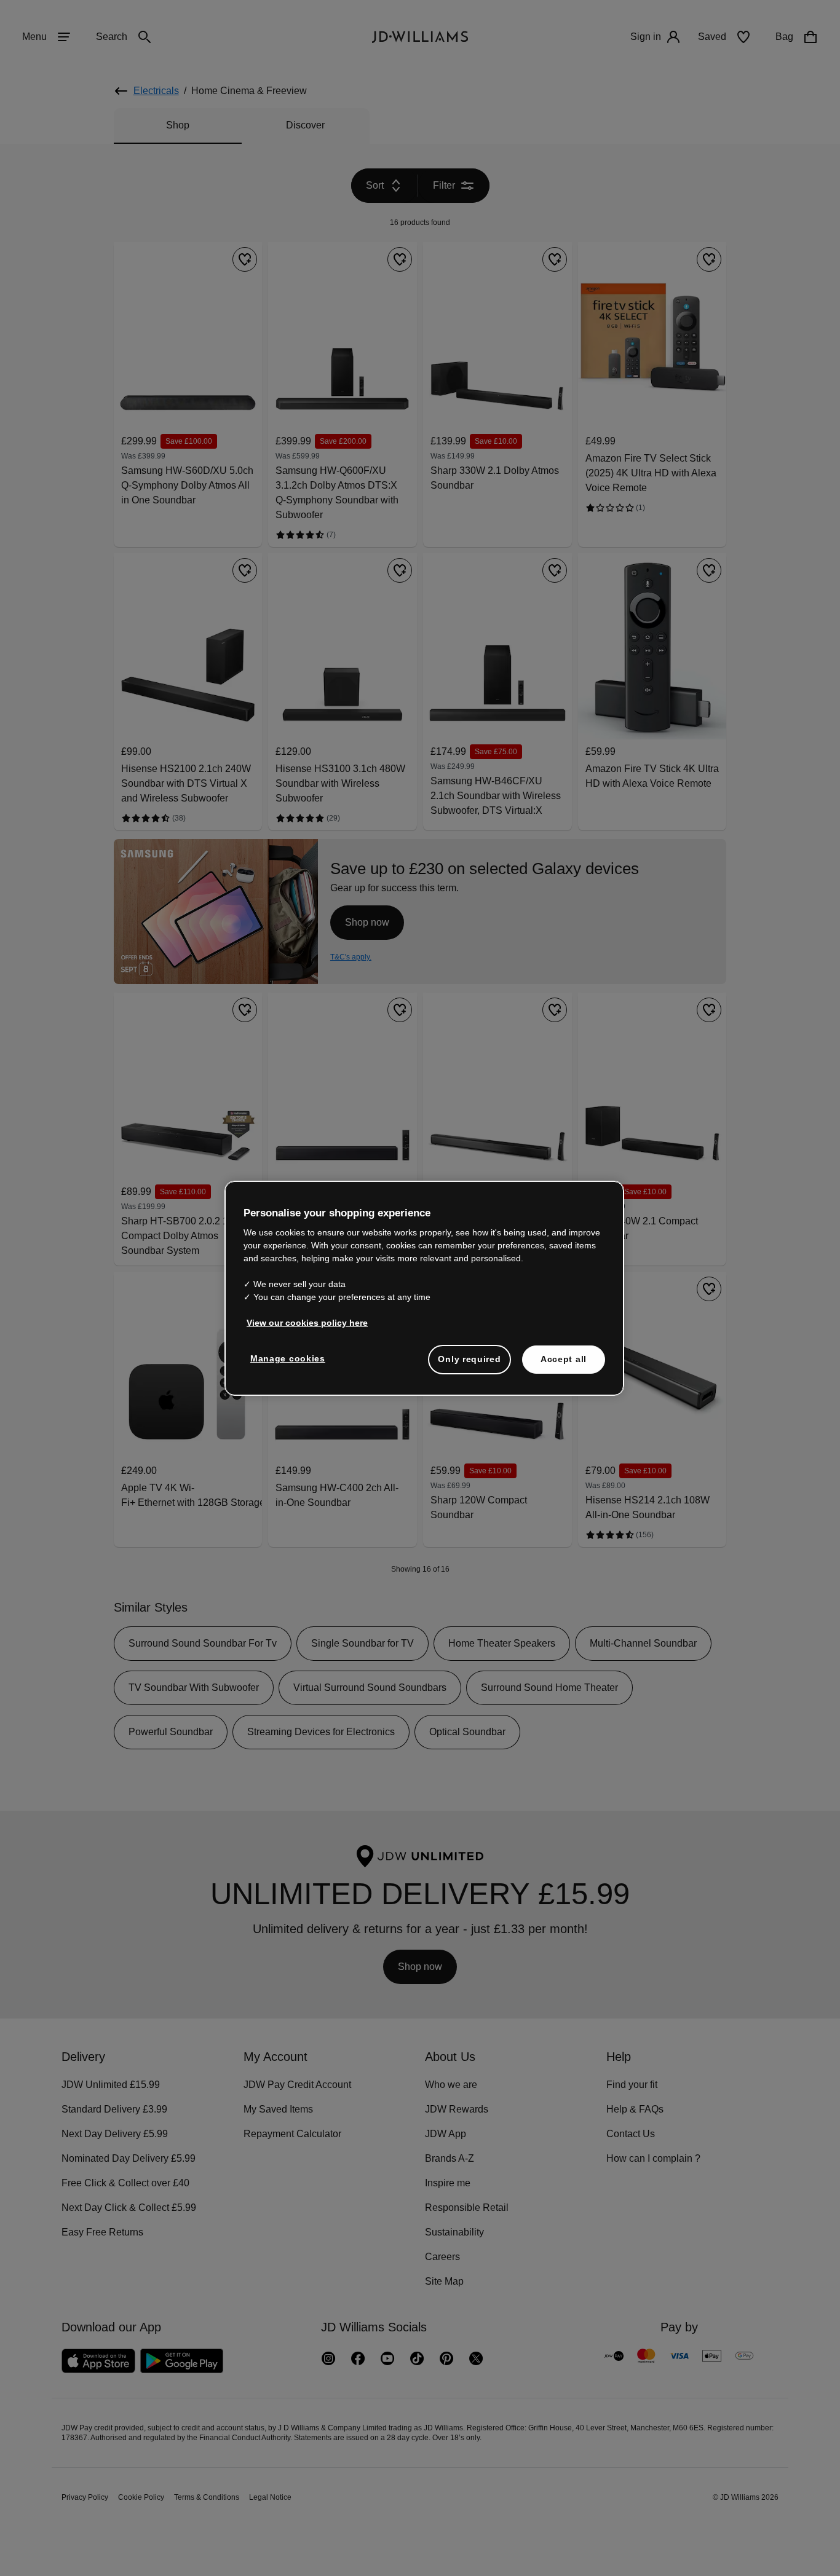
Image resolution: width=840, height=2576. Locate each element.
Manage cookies (288, 1365)
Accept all (564, 1365)
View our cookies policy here (308, 1329)
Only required (469, 1365)
